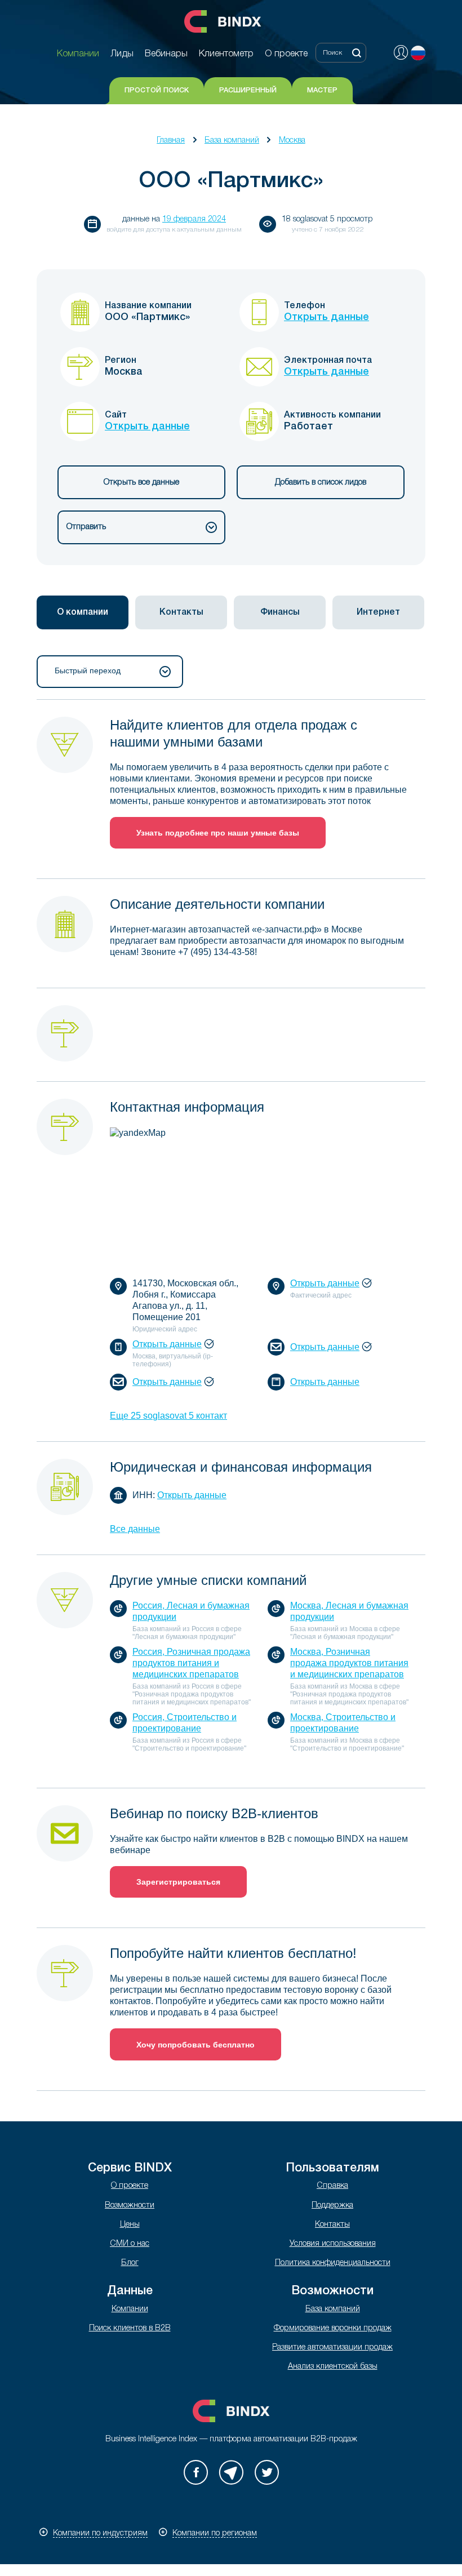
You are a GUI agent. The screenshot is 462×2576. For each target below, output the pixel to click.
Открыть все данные (141, 483)
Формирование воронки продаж (333, 2328)
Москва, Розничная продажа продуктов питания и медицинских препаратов (349, 1663)
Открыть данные (326, 317)
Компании (130, 2309)
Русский (418, 53)
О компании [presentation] (83, 612)
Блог (130, 2263)
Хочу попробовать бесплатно (196, 2045)
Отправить (86, 527)
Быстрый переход (88, 670)
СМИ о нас (130, 2244)
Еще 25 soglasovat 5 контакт (168, 1416)
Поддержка (332, 2206)
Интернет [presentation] (378, 612)
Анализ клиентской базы (333, 2367)
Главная (171, 141)
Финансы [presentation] (280, 612)
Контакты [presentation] (181, 612)
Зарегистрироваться (178, 1882)
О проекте (130, 2186)
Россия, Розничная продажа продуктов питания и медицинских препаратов (191, 1663)
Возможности (130, 2206)
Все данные (135, 1529)
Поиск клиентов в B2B (130, 2328)
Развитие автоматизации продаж (332, 2348)
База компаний (232, 141)
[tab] (83, 612)
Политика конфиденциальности (333, 2263)
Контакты (332, 2225)
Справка (332, 2186)
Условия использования (333, 2244)
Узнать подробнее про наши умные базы (218, 833)
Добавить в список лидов (321, 483)
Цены (130, 2225)
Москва (292, 141)
